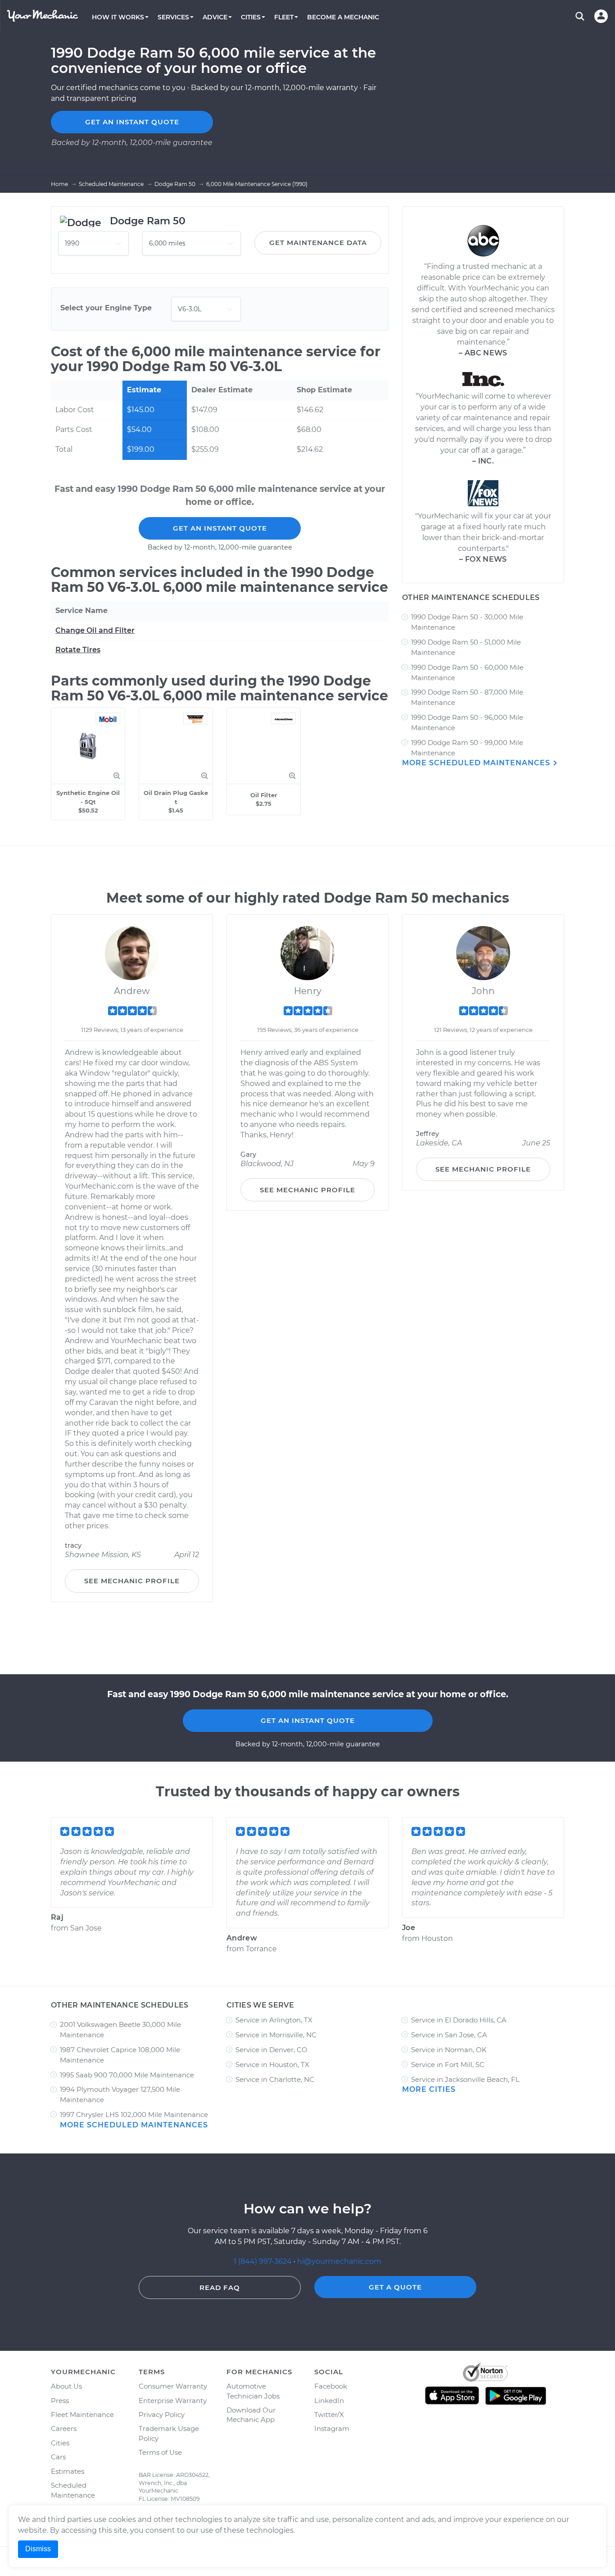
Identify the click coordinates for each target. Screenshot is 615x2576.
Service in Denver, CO (271, 2050)
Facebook (331, 2386)
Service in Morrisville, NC (276, 2035)
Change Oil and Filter (95, 630)
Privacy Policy (162, 2415)
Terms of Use (160, 2452)
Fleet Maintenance (82, 2415)
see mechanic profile (132, 1581)
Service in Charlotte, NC (275, 2079)
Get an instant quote (132, 122)
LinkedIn (329, 2401)
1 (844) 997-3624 (264, 2261)
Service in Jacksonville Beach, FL (465, 2079)
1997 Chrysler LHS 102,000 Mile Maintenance (134, 2115)
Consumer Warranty (173, 2386)
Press (60, 2401)
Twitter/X (329, 2415)
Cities (60, 2443)
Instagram (332, 2428)
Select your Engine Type (106, 308)
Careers (64, 2428)
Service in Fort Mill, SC (448, 2065)
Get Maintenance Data (318, 243)
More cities (429, 2089)
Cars (58, 2457)
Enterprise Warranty (173, 2401)
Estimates (68, 2471)
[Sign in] (601, 16)
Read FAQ (220, 2288)
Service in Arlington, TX (274, 2020)
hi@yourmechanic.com (339, 2261)
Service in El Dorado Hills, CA (459, 2020)
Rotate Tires (78, 650)
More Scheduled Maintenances (477, 763)
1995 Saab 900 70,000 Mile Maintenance (127, 2075)
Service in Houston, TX (272, 2065)
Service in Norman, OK (449, 2050)
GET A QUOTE (395, 2287)
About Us (66, 2386)
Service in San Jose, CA (449, 2035)
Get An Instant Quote (220, 528)
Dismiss (38, 2549)
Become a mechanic (343, 17)
